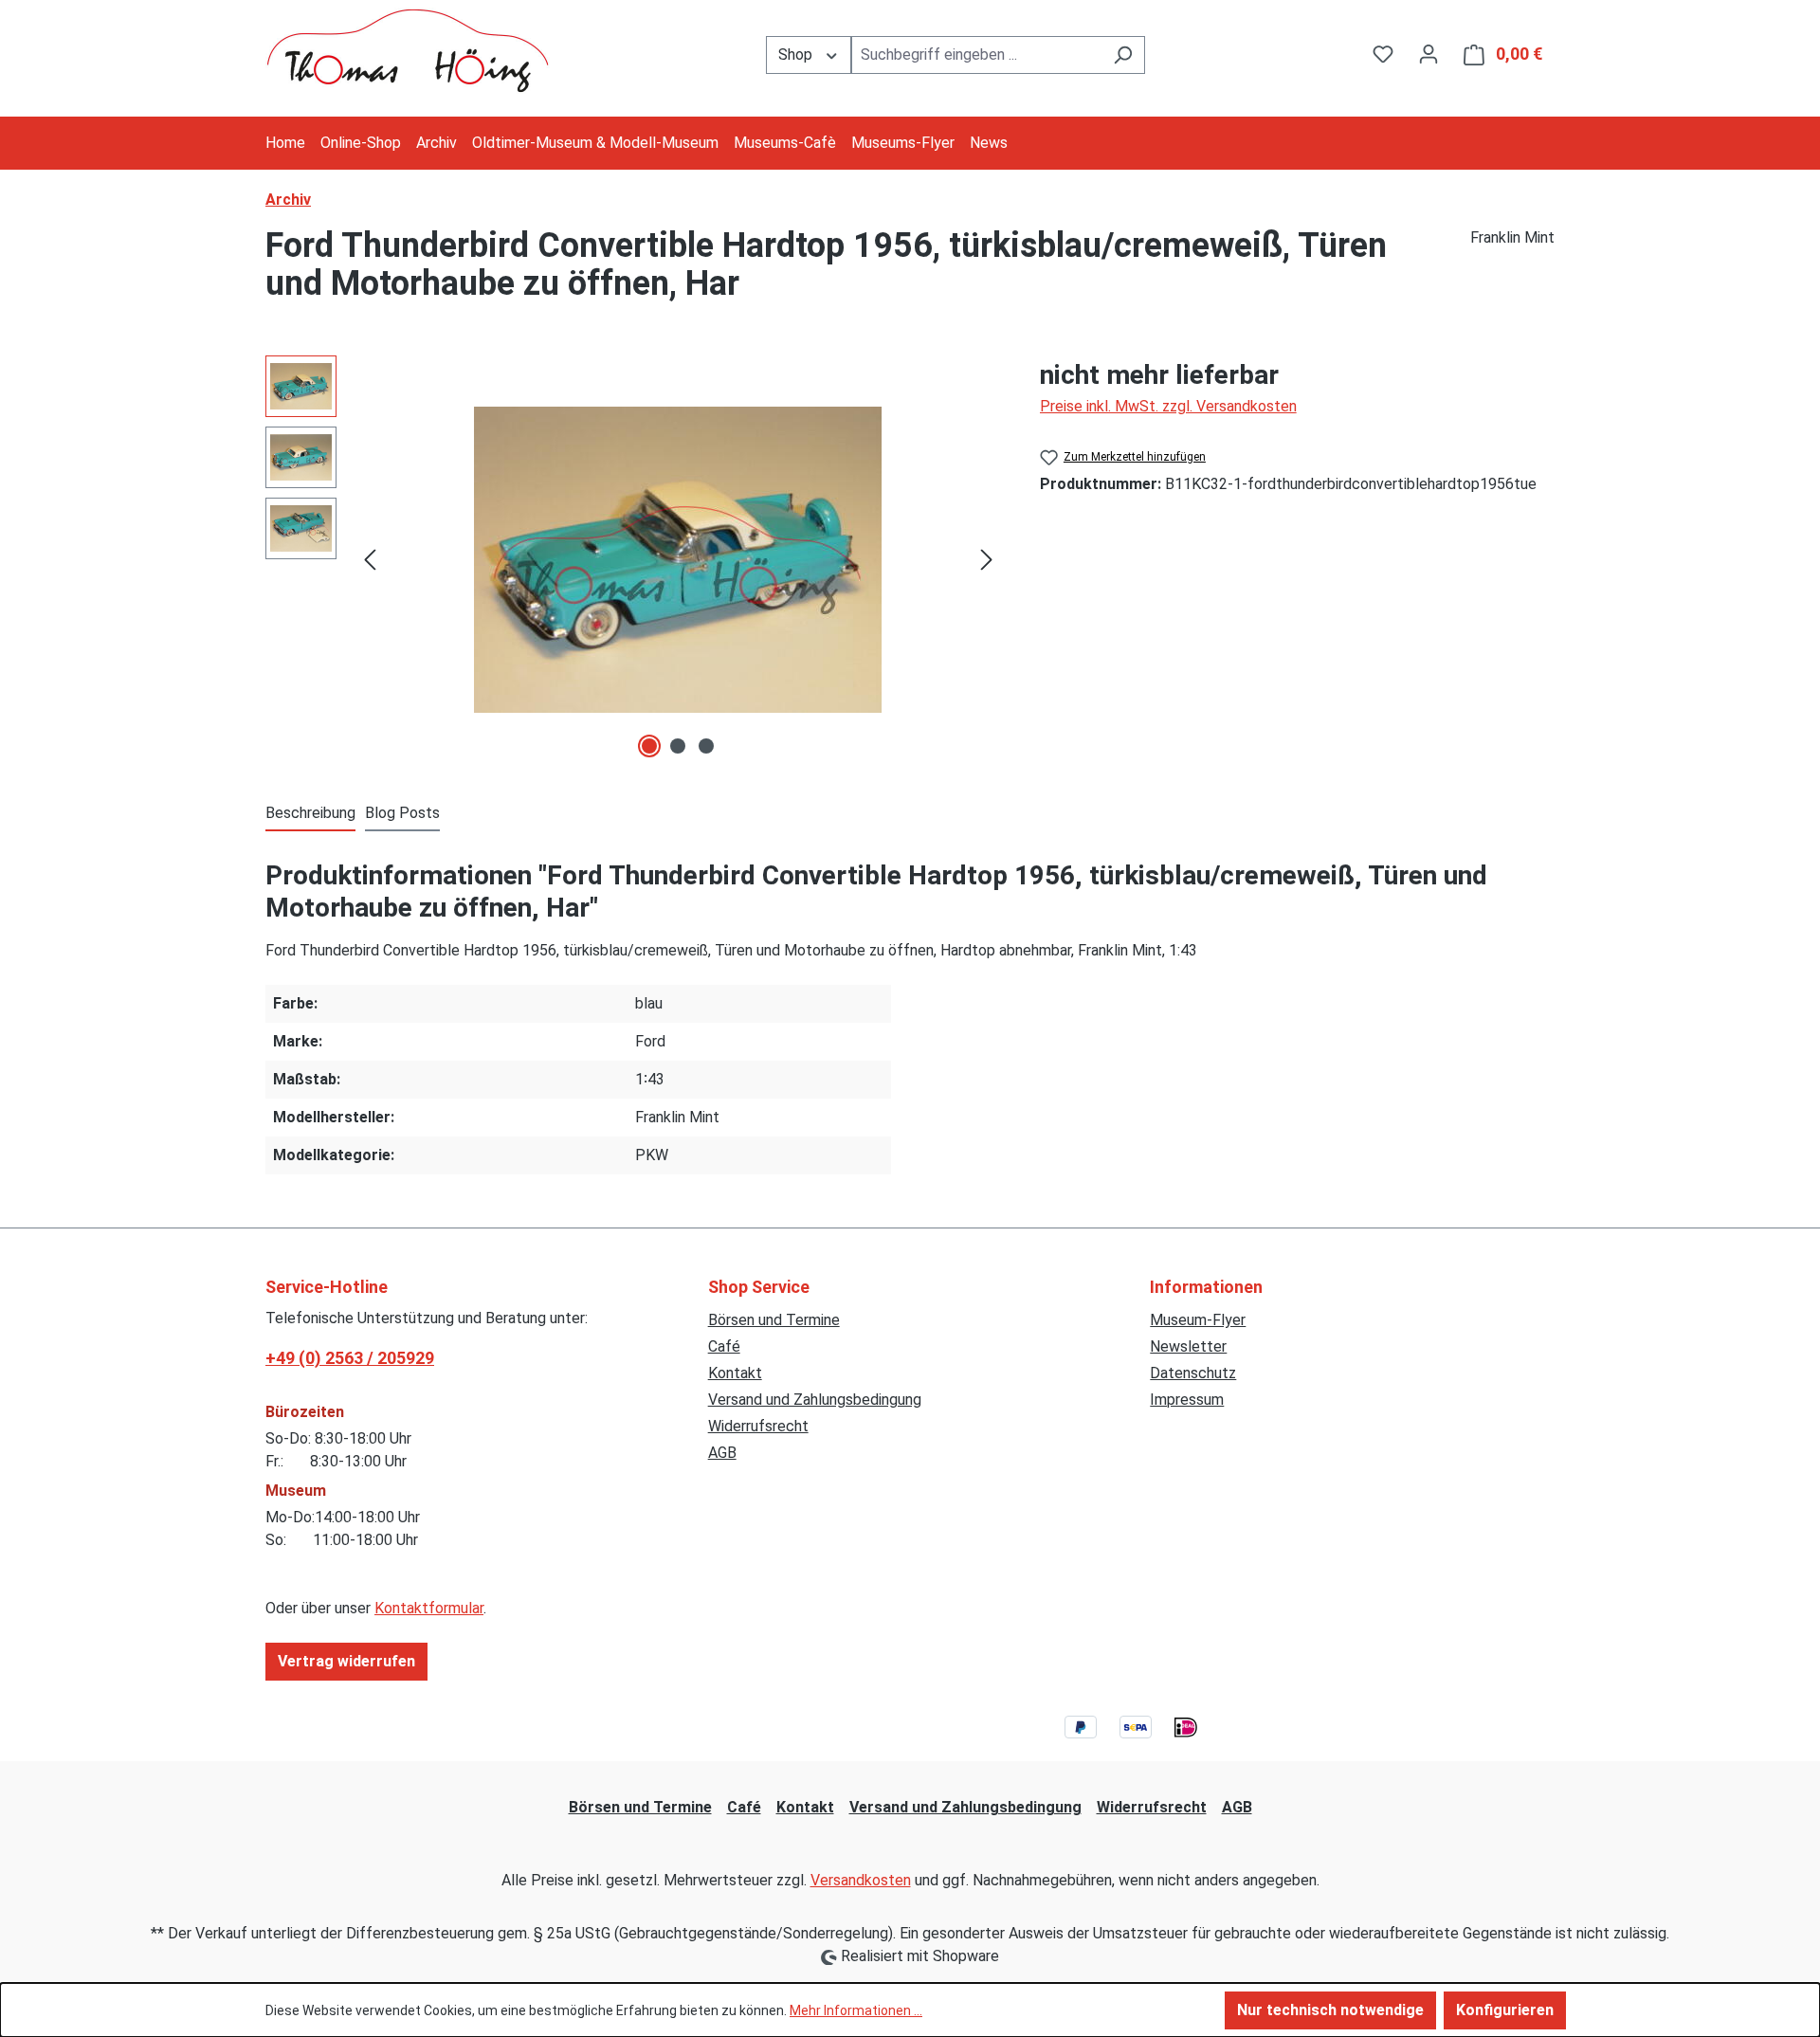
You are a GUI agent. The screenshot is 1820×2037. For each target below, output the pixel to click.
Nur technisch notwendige (1330, 2010)
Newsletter (1188, 1346)
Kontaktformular (429, 1608)
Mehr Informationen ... (856, 2010)
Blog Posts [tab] (402, 813)
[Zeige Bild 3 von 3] (706, 746)
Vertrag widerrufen (346, 1661)
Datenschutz (1193, 1373)
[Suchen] (1123, 55)
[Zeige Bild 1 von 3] (649, 746)
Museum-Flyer (1198, 1320)
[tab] (310, 814)
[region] (634, 559)
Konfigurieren (1505, 2010)
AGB (722, 1453)
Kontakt (735, 1373)
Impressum (1187, 1400)
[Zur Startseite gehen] (408, 51)
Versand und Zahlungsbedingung (815, 1400)
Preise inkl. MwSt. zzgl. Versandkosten (1168, 406)
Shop (797, 55)
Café (724, 1346)
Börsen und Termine (774, 1320)
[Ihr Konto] (1429, 54)
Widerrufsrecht (758, 1426)
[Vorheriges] (370, 560)
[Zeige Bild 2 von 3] (678, 746)
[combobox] (976, 55)
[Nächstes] (987, 560)
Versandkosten (861, 1880)
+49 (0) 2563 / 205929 (350, 1358)
